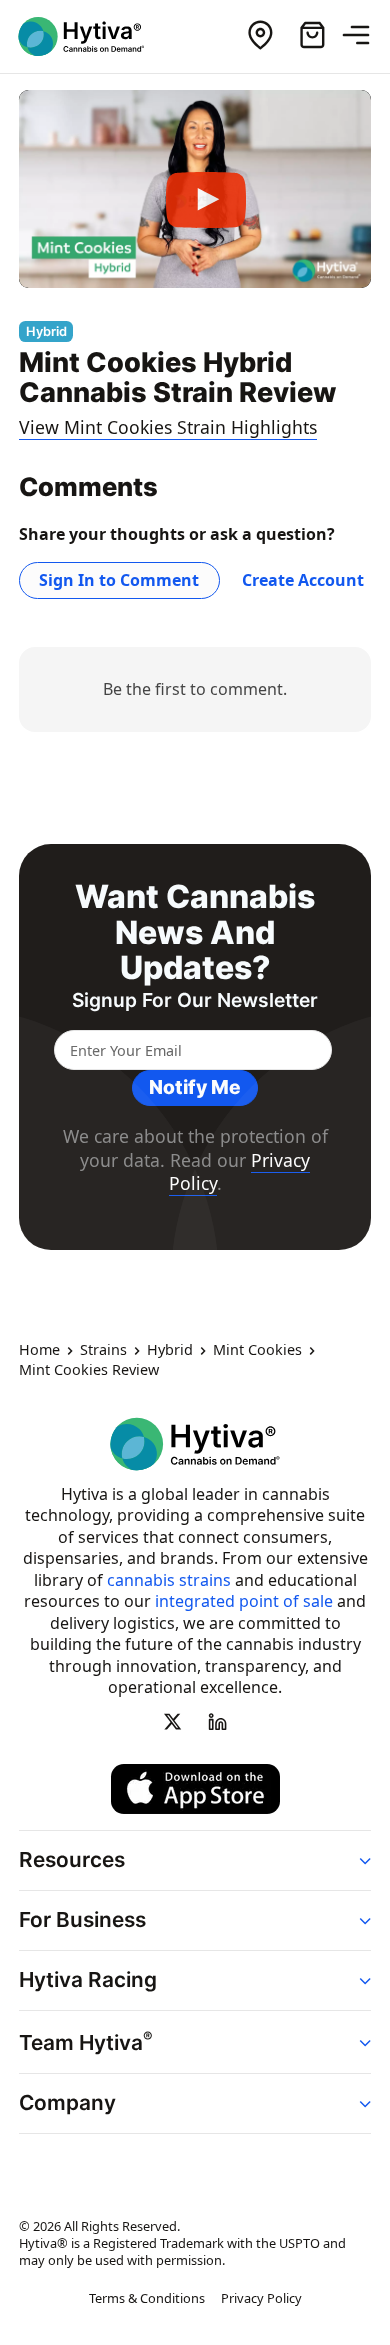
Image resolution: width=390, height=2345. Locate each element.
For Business (82, 1919)
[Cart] (312, 36)
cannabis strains (169, 1580)
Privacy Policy (261, 2299)
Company (67, 2103)
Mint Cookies (257, 1351)
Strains (103, 1351)
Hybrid (170, 1351)
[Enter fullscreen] (341, 265)
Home (39, 1351)
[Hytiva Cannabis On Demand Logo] (93, 36)
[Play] (195, 189)
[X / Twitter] (173, 1722)
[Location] (260, 36)
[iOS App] (195, 1789)
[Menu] (364, 36)
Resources (72, 1859)
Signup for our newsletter (195, 1000)
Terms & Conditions (147, 2299)
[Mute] (301, 265)
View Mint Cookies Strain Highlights (168, 427)
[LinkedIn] (217, 1722)
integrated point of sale (244, 1602)
